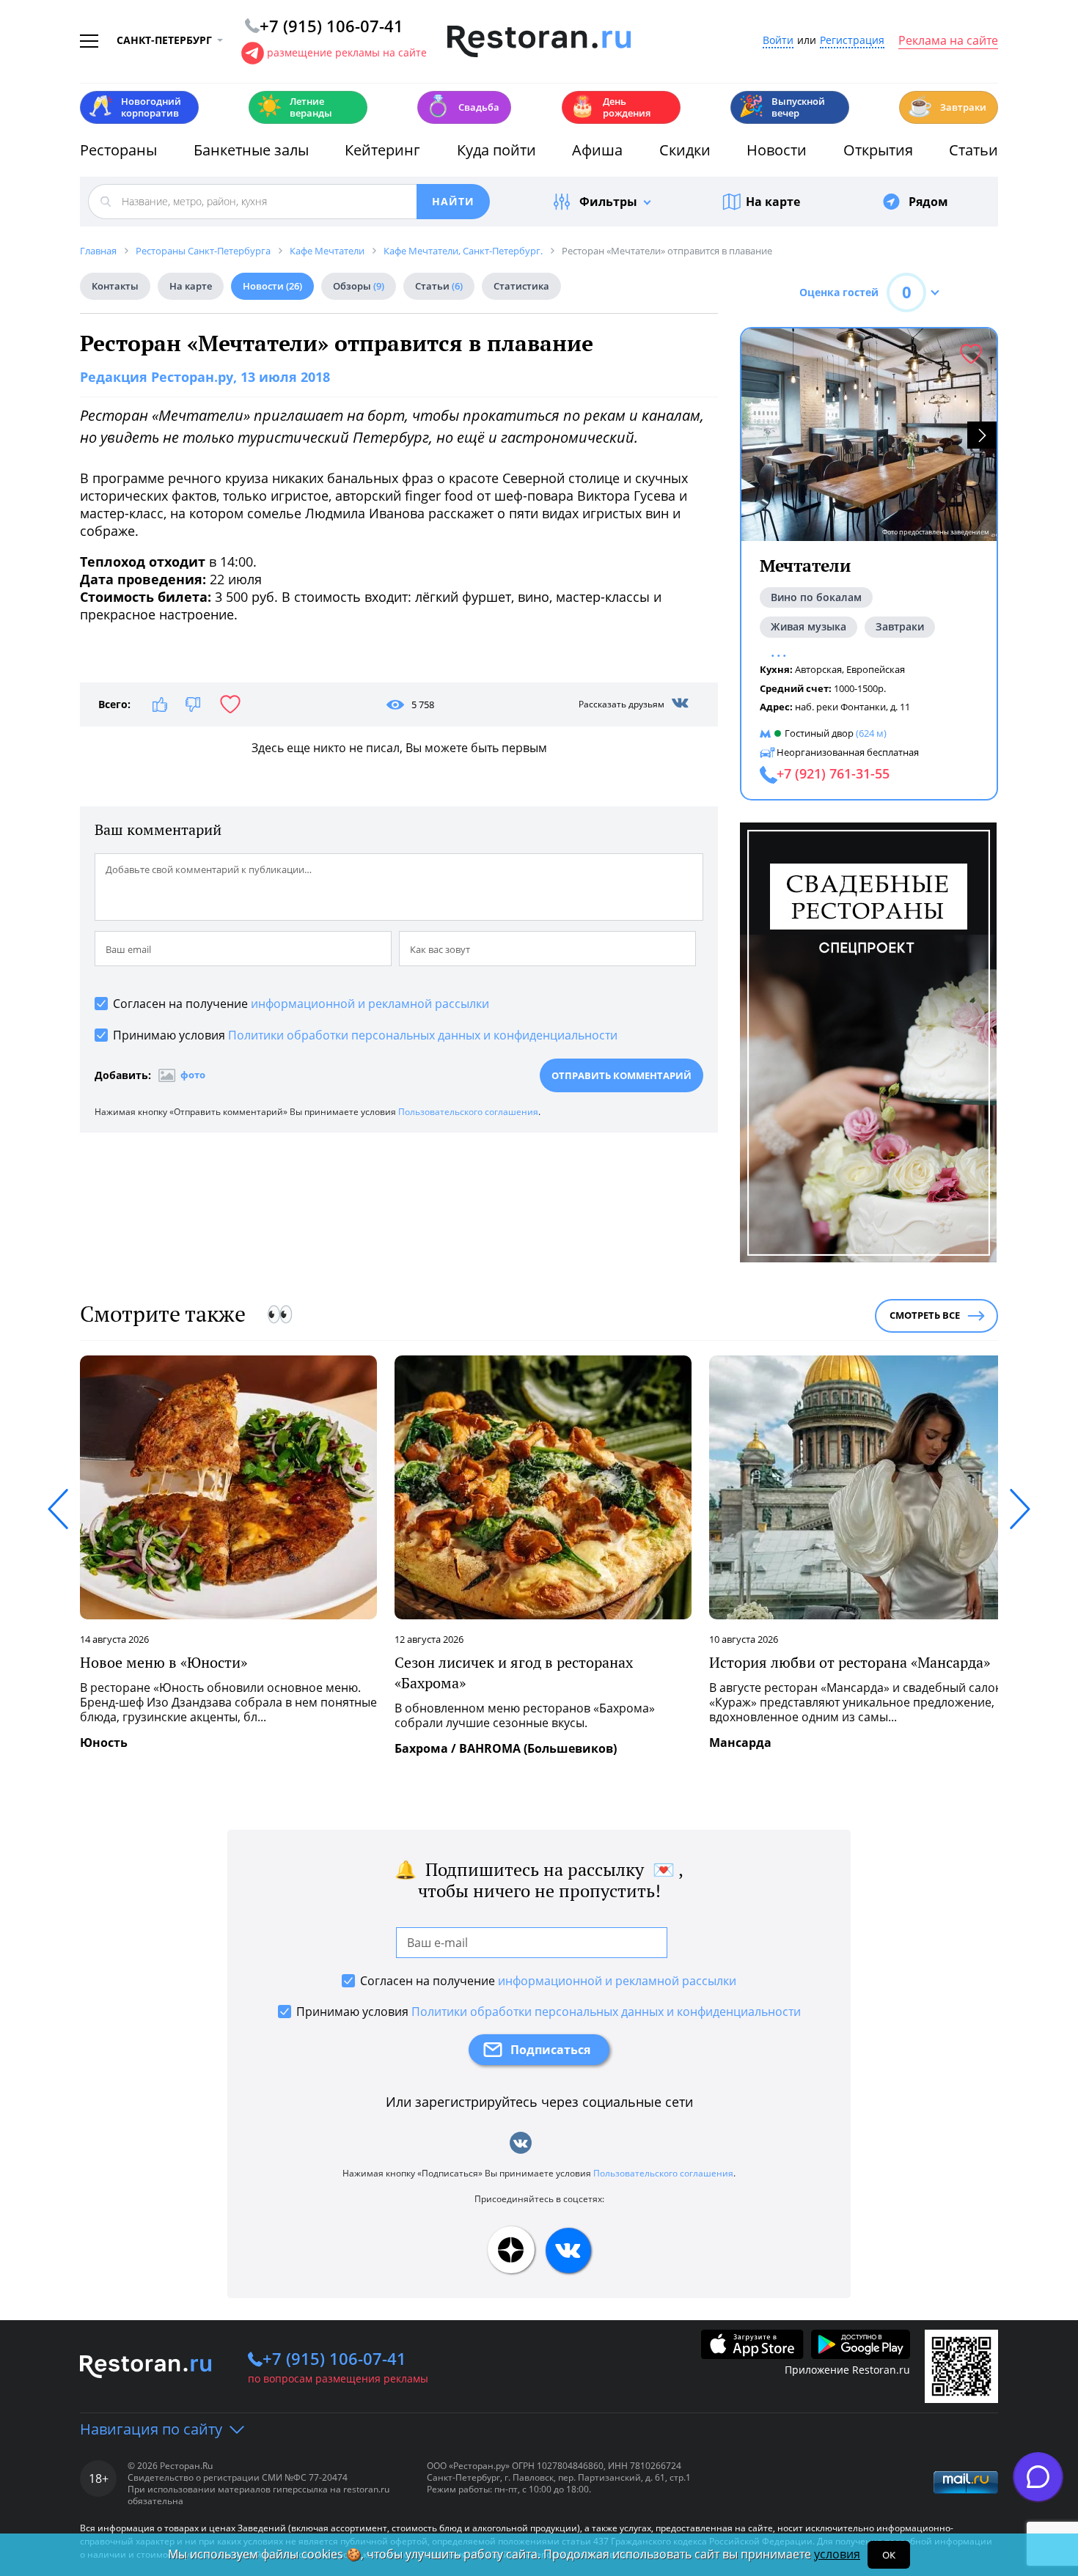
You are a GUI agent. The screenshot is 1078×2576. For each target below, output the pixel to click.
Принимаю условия (365, 1035)
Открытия (878, 150)
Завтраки (947, 106)
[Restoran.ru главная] (539, 42)
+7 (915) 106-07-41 (334, 2358)
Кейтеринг (382, 150)
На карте (773, 202)
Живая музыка (808, 626)
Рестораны (118, 150)
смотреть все (925, 1315)
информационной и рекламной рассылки (370, 1004)
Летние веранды (294, 107)
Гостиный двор (819, 733)
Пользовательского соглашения (468, 1112)
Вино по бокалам (816, 597)
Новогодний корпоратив (135, 107)
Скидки (685, 150)
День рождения (610, 107)
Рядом (928, 202)
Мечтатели (805, 566)
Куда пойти (496, 150)
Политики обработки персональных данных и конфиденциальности (423, 1035)
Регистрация (852, 41)
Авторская (818, 669)
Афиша (597, 150)
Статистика (521, 286)
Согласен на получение (301, 1004)
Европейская (876, 669)
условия (837, 2554)
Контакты (115, 286)
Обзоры (359, 286)
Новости (777, 150)
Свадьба (462, 106)
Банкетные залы (251, 150)
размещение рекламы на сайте (347, 52)
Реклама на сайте (948, 41)
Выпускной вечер (782, 107)
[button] (982, 435)
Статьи (973, 150)
